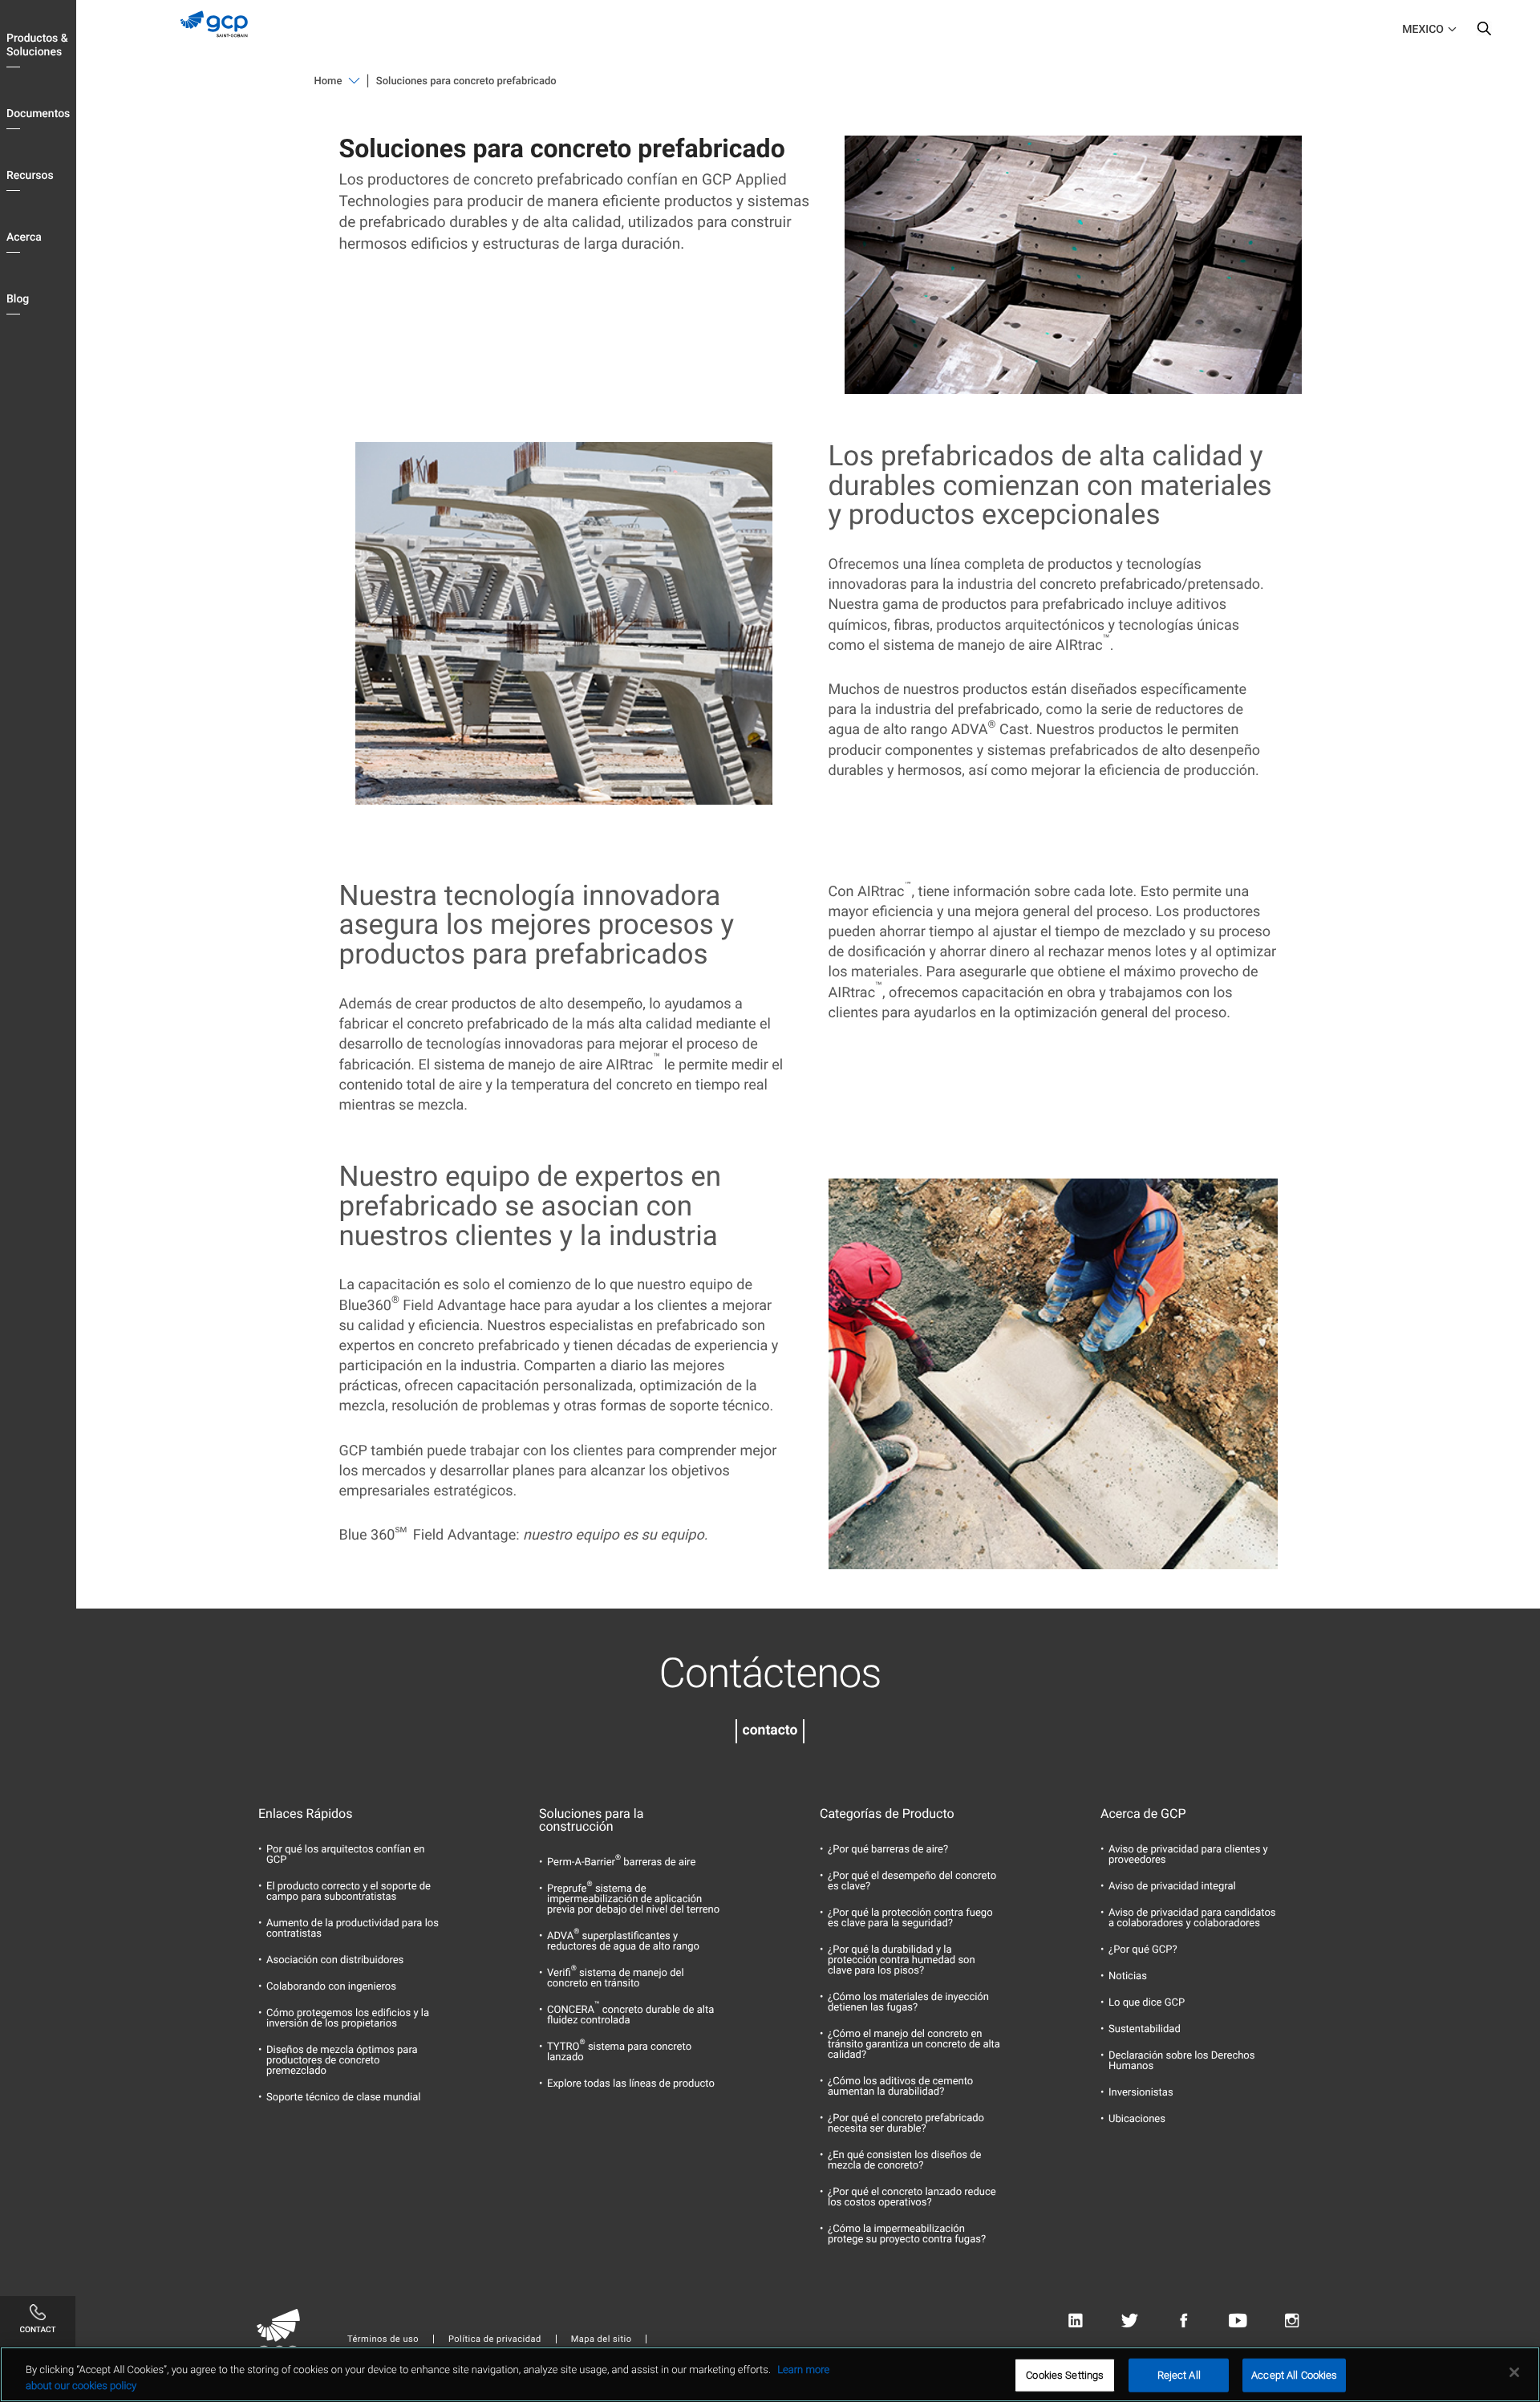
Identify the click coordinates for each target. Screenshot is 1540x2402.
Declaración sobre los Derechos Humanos (1182, 2061)
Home (328, 81)
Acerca (24, 237)
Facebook (1183, 2321)
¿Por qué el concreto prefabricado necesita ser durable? (906, 2124)
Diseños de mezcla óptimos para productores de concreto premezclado (342, 2061)
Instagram (1292, 2321)
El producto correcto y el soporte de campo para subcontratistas (349, 1892)
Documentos (38, 114)
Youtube (1238, 2321)
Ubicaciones (1137, 2119)
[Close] (1514, 2372)
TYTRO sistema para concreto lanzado (619, 2052)
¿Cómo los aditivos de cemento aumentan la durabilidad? (900, 2087)
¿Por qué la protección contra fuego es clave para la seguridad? (910, 1918)
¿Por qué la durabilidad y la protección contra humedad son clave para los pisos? (902, 1960)
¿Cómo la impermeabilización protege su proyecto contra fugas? (907, 2234)
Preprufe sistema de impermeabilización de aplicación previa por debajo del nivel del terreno (633, 1899)
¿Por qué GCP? (1143, 1950)
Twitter (1130, 2321)
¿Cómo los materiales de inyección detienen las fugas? (908, 2002)
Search (1484, 32)
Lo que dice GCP (1147, 2003)
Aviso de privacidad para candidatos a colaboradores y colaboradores (1192, 1918)
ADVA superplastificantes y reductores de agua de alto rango (623, 1941)
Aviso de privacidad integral (1172, 1887)
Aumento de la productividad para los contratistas (353, 1929)
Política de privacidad (495, 2339)
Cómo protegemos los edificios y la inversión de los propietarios (348, 2019)
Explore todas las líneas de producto (631, 2084)
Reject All (1179, 2375)
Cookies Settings (1065, 2375)
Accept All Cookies (1294, 2375)
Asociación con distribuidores (335, 1960)
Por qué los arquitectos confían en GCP (346, 1855)
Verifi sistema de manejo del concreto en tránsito (616, 1978)
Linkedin (1075, 2321)
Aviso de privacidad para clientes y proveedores (1188, 1855)
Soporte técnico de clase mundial (343, 2098)
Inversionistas (1141, 2093)
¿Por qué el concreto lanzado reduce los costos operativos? (912, 2197)
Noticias (1128, 1976)
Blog (18, 299)
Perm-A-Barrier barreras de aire (621, 1862)
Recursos (30, 176)
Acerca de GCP (1143, 1814)
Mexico (1423, 30)
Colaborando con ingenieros (331, 1987)
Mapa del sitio (602, 2339)
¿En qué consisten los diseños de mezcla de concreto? (905, 2161)
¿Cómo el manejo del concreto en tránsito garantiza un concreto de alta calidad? (914, 2045)
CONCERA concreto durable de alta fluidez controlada (630, 2015)
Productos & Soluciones (37, 45)
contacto (770, 1730)
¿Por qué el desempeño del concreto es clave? (912, 1881)
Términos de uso (383, 2339)
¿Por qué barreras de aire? (888, 1850)
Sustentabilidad (1145, 2029)
